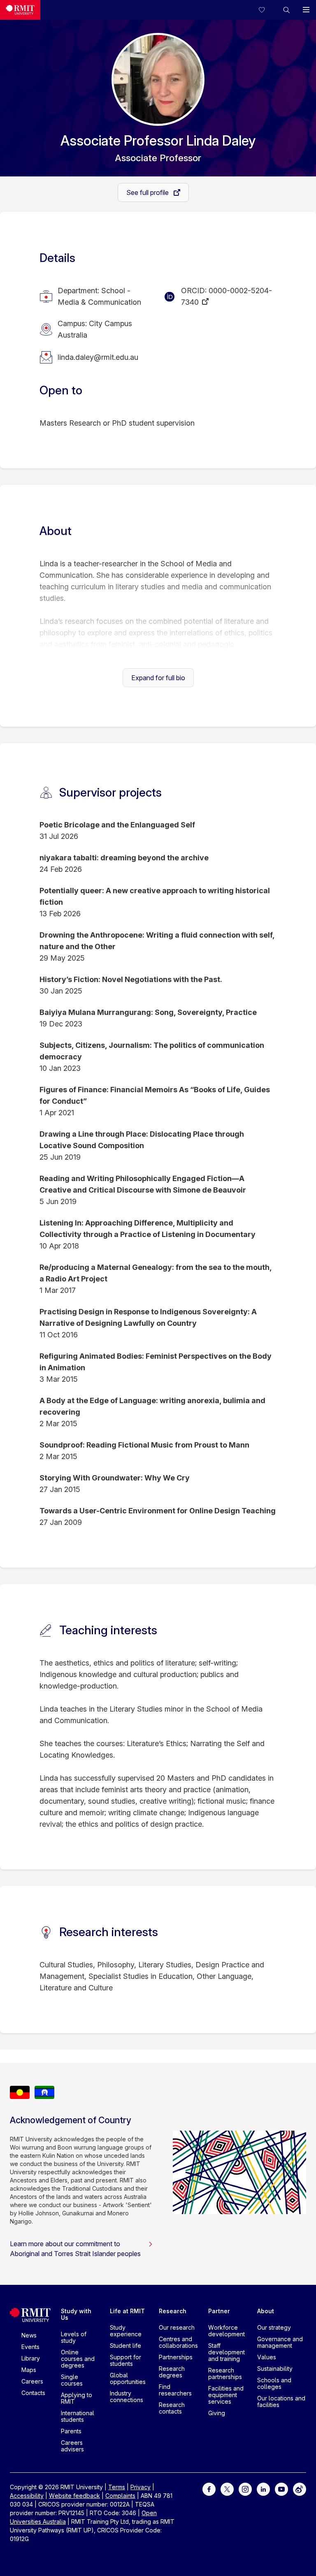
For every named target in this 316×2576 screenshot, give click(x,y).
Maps (29, 2370)
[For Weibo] (300, 2489)
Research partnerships (225, 2373)
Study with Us (76, 2314)
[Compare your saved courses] (267, 10)
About (266, 2311)
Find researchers (175, 2390)
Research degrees (172, 2372)
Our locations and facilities (281, 2401)
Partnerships (176, 2357)
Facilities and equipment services (226, 2395)
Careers (32, 2381)
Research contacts (172, 2408)
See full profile (148, 192)
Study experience (126, 2331)
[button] (286, 10)
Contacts (33, 2393)
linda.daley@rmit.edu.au (98, 357)
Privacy (141, 2487)
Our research (177, 2327)
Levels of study (74, 2337)
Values (267, 2357)
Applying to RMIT (77, 2398)
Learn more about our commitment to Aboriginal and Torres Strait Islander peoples (75, 2249)
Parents (71, 2431)
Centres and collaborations (178, 2342)
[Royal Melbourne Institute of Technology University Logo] (20, 10)
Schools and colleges (274, 2383)
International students (78, 2416)
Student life (125, 2346)
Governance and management (280, 2342)
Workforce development (227, 2331)
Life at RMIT (127, 2311)
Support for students (125, 2360)
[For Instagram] (245, 2489)
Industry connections (127, 2396)
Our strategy (274, 2327)
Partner (219, 2311)
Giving (217, 2413)
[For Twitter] (227, 2489)
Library (31, 2358)
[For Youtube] (281, 2489)
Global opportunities (128, 2378)
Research (173, 2311)
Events (30, 2347)
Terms (117, 2487)
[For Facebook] (209, 2489)
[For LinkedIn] (263, 2489)
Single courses (72, 2380)
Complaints (120, 2496)
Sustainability (275, 2369)
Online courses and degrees (78, 2359)
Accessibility (27, 2496)
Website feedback (74, 2496)
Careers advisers (72, 2446)
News (29, 2335)
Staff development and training (227, 2352)
